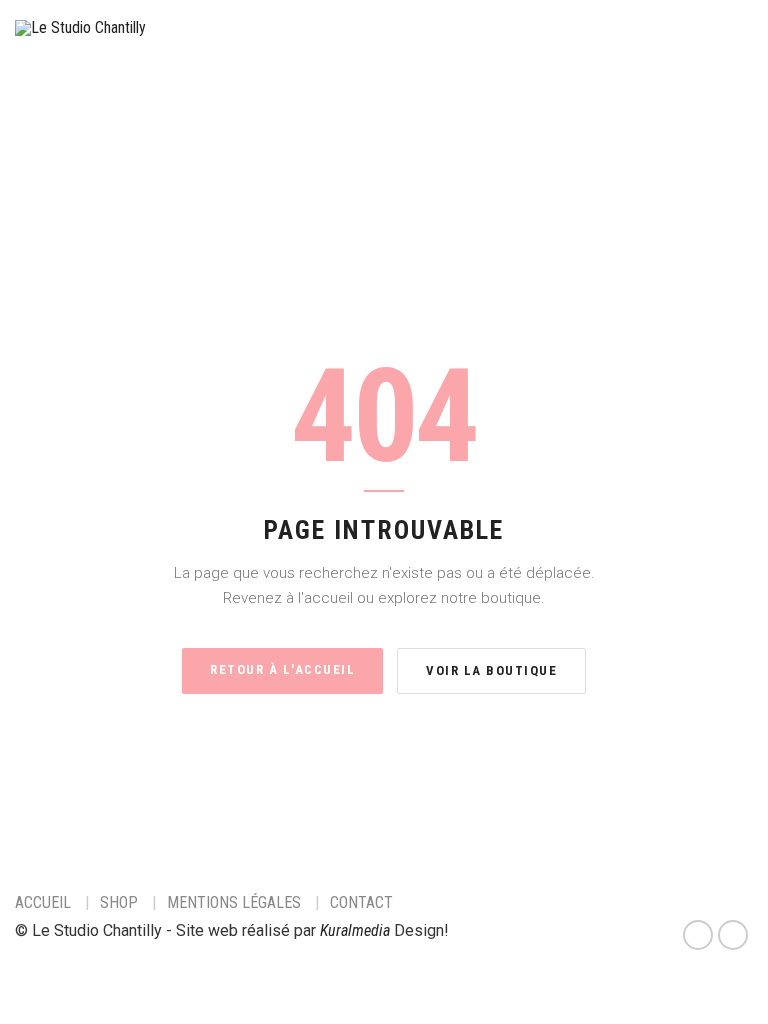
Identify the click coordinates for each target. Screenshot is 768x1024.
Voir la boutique (491, 670)
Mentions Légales (234, 902)
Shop (119, 902)
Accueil (43, 902)
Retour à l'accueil (282, 669)
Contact (361, 902)
